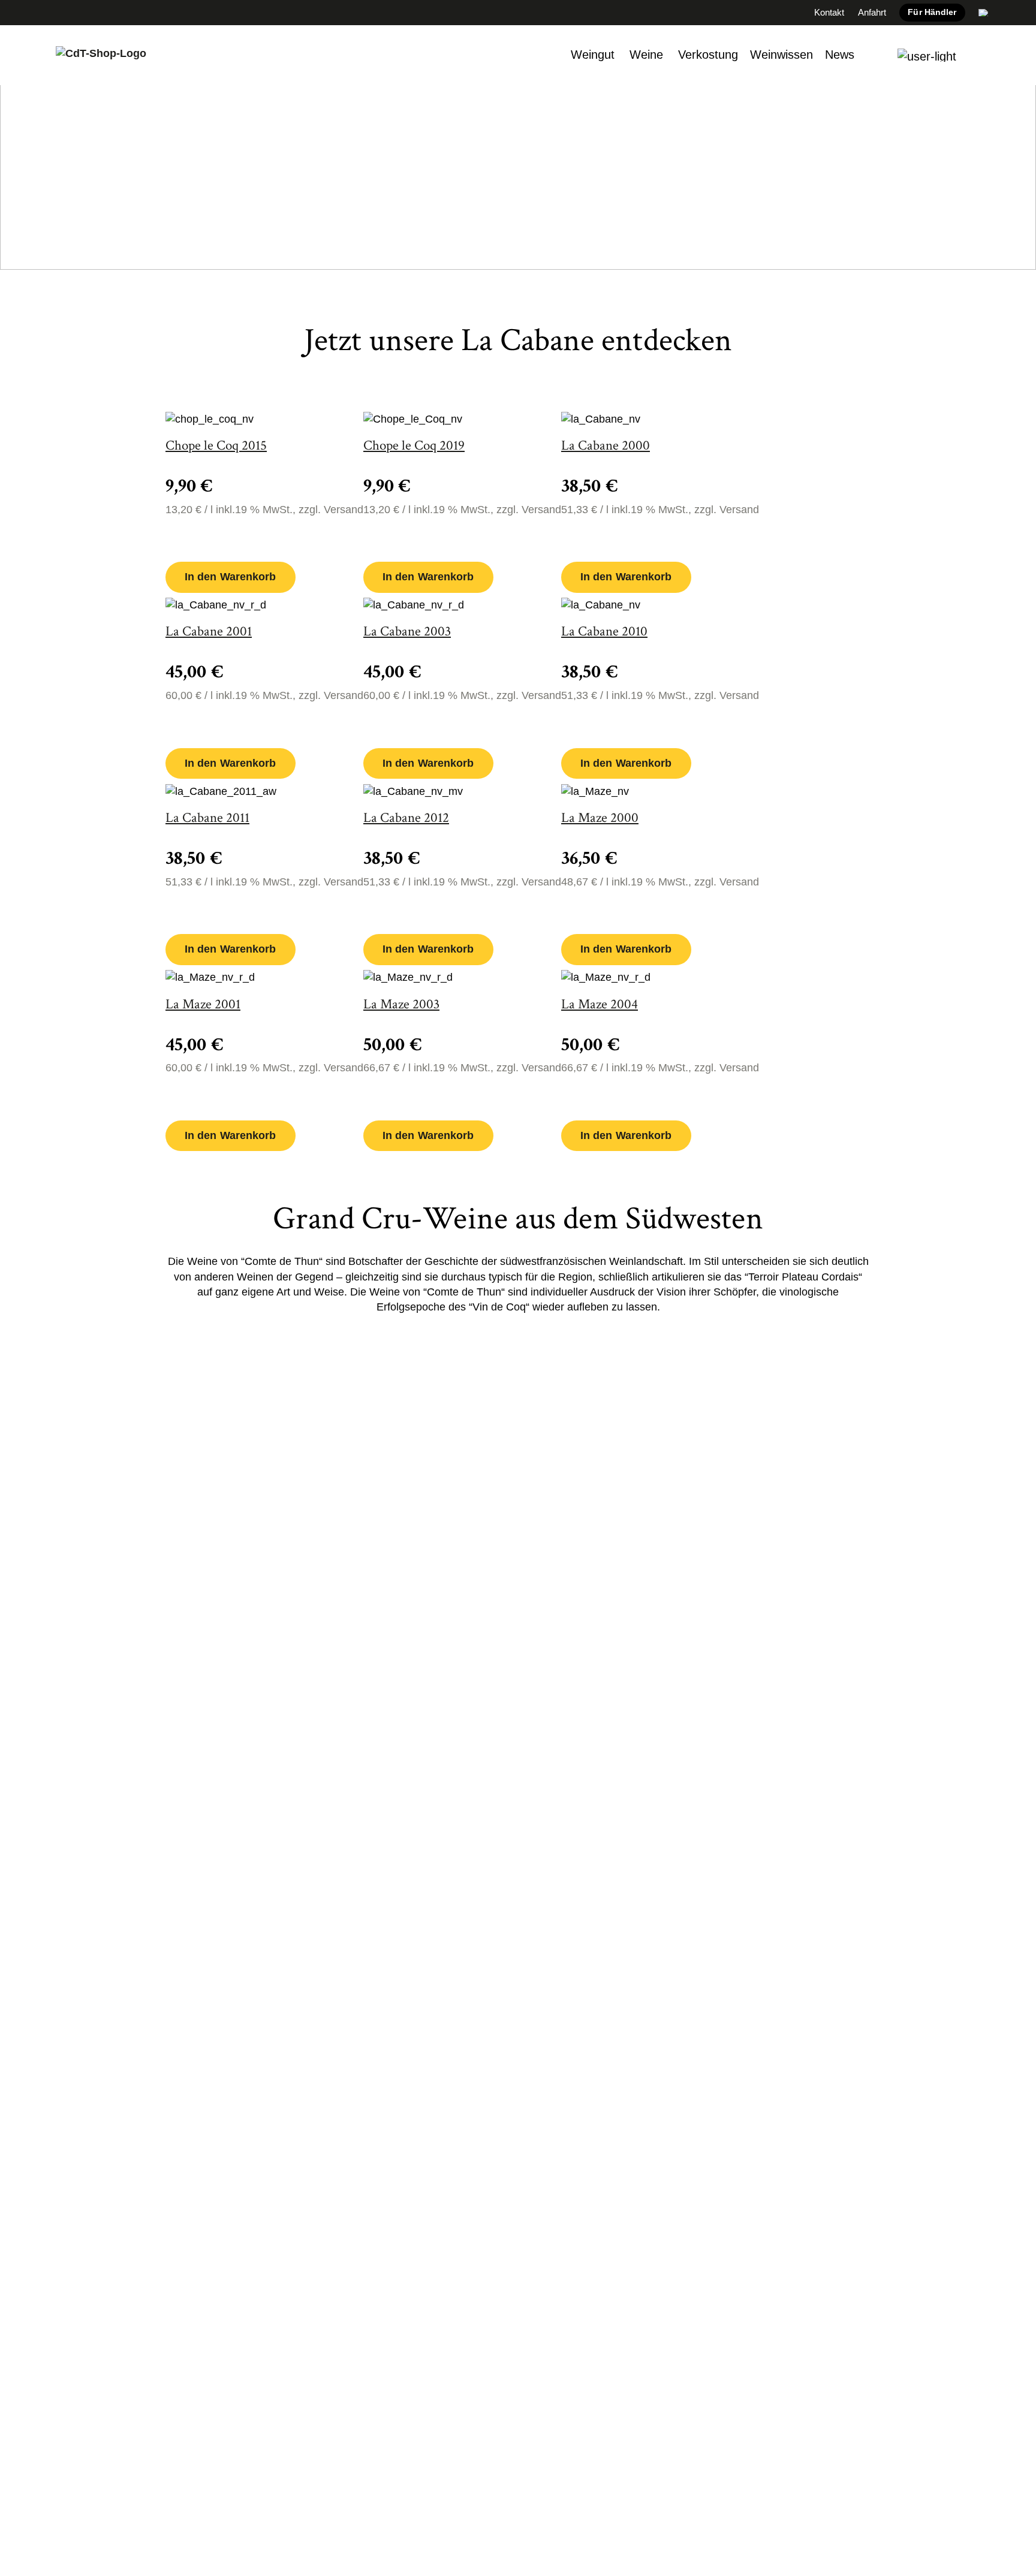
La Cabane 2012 (406, 818)
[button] (927, 55)
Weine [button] (646, 55)
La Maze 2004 (600, 1004)
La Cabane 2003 (407, 632)
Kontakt (829, 12)
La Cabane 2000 (606, 446)
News (840, 55)
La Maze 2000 (600, 818)
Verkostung (708, 55)
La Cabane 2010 (604, 632)
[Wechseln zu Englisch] (984, 13)
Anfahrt (872, 12)
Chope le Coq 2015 (216, 446)
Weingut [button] (593, 55)
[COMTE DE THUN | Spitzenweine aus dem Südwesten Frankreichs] (101, 55)
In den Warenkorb (231, 577)
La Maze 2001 (203, 1004)
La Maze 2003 (401, 1004)
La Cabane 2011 (207, 818)
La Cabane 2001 (209, 632)
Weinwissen (781, 55)
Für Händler (932, 12)
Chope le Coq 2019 (414, 446)
